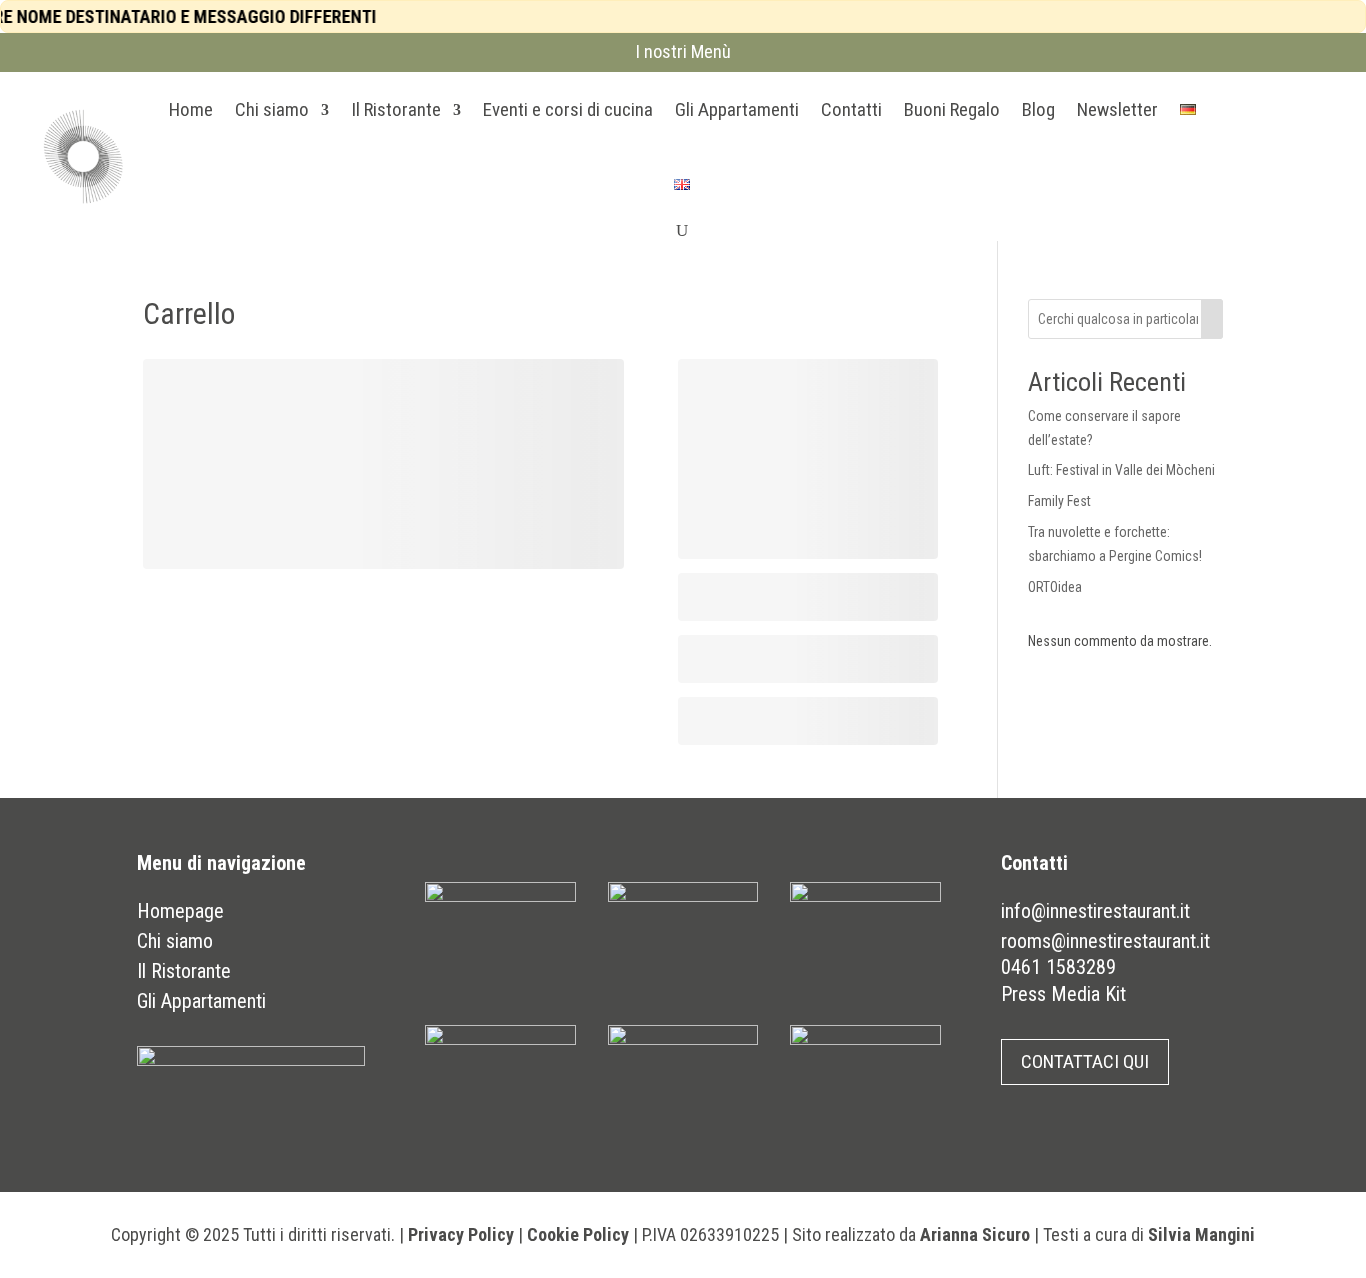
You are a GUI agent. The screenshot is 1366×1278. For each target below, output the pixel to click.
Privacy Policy (461, 1234)
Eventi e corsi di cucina (568, 109)
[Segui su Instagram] (1255, 152)
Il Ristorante (396, 109)
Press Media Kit (1063, 994)
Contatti (851, 109)
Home (191, 109)
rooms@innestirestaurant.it (1105, 941)
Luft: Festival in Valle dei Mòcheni (1121, 470)
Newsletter (1117, 109)
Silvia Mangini (1201, 1234)
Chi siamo (272, 109)
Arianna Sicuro (975, 1234)
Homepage (180, 911)
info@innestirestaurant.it (1095, 911)
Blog (1038, 109)
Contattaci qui (1085, 1061)
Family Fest (1059, 501)
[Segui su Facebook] (1217, 152)
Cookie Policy (578, 1234)
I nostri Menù (683, 51)
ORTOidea (1055, 587)
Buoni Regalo (952, 109)
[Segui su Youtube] (1293, 152)
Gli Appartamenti (737, 109)
